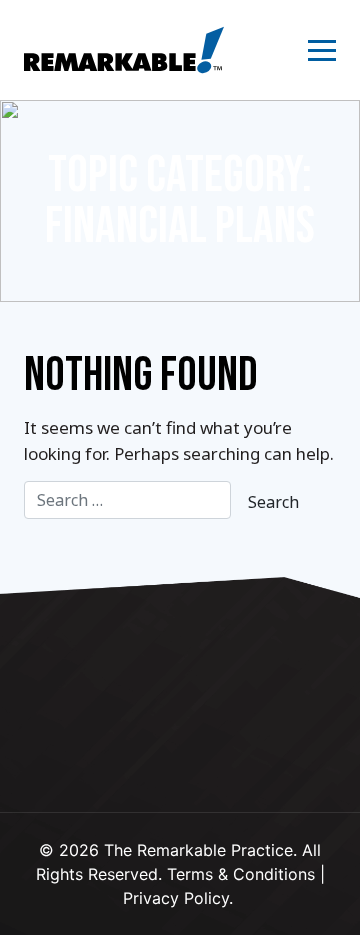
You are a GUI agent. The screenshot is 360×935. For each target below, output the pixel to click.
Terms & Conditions (241, 874)
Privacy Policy (176, 898)
